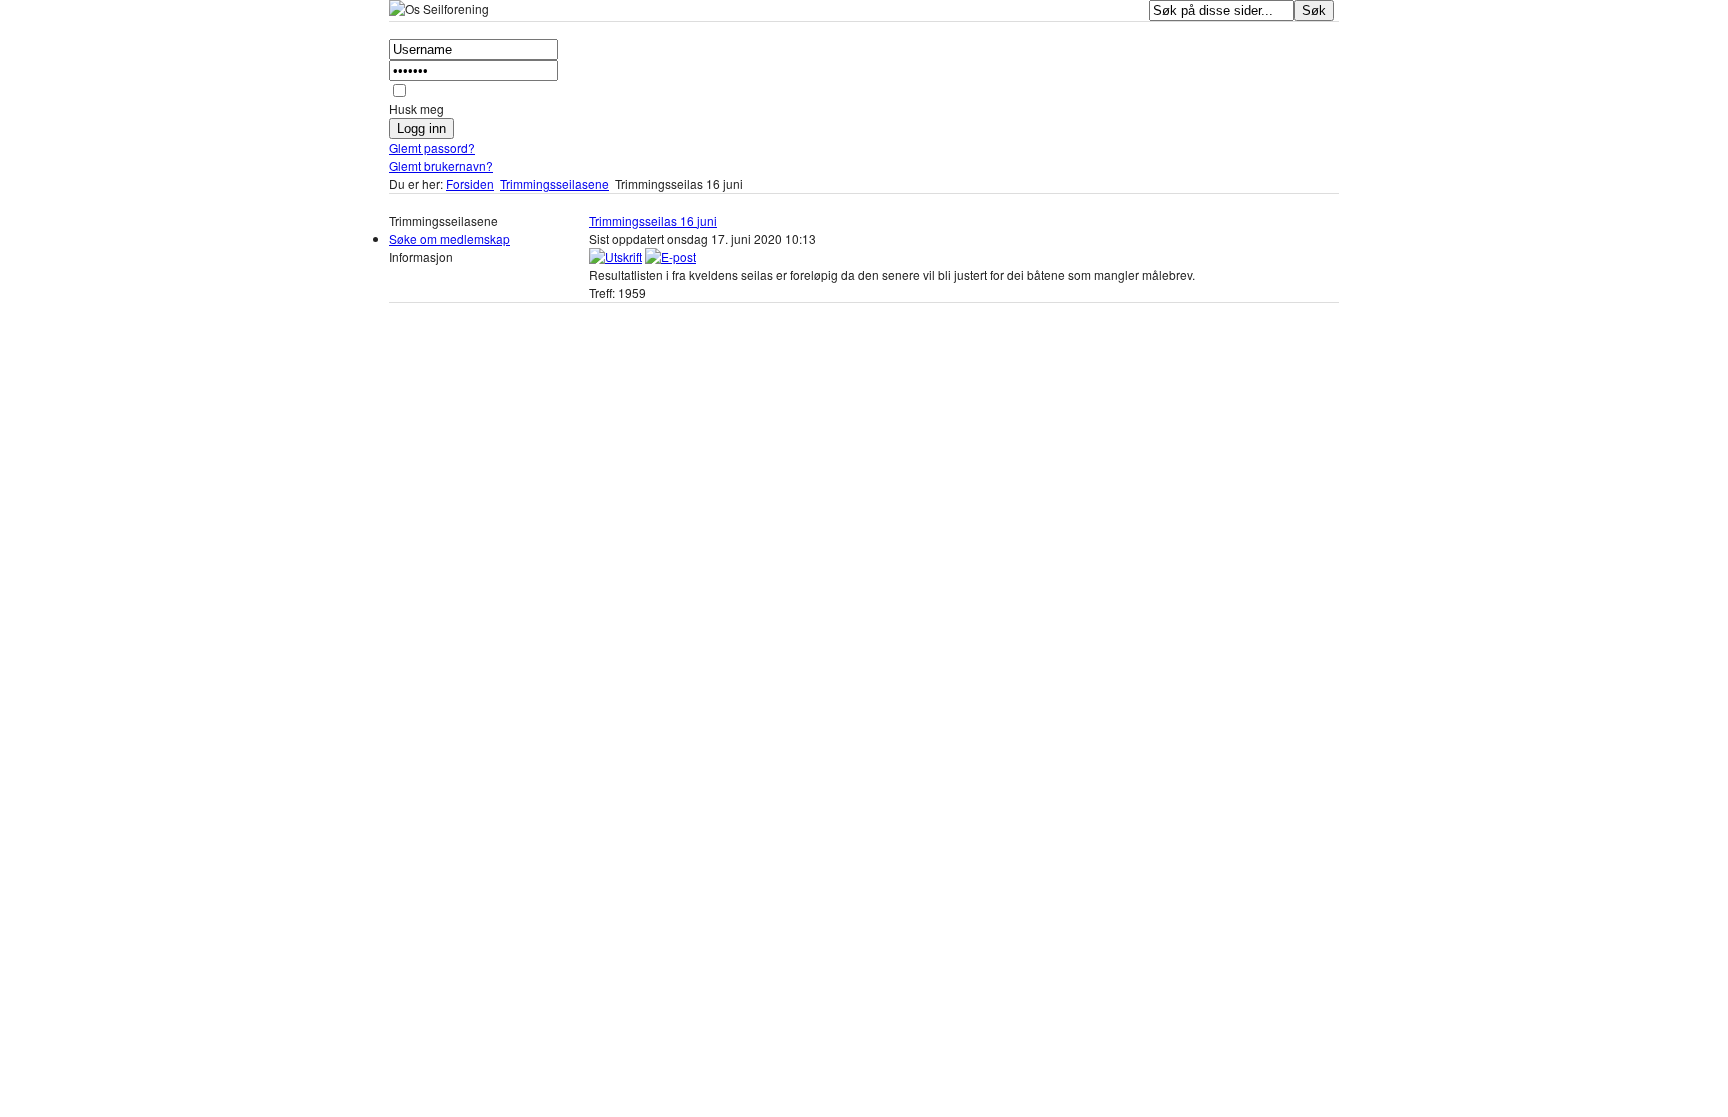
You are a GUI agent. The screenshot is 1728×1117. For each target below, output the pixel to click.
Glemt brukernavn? (441, 165)
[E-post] (670, 256)
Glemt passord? (432, 147)
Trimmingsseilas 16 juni (653, 220)
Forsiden (470, 183)
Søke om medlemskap (449, 238)
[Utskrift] (615, 256)
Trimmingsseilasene (554, 183)
